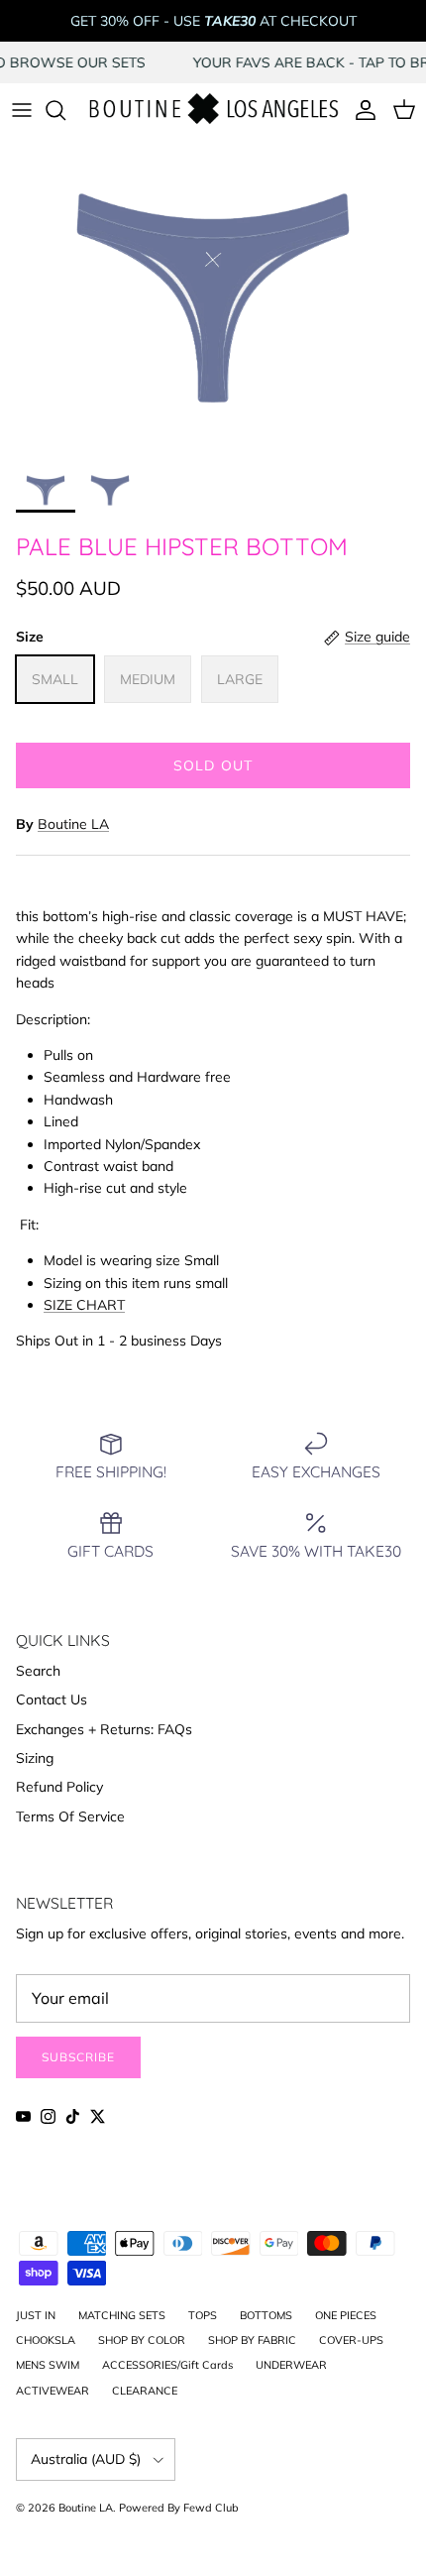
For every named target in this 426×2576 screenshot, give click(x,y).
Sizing (35, 1758)
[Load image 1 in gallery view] (213, 298)
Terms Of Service (70, 1816)
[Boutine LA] (213, 110)
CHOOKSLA (46, 2340)
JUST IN (36, 2315)
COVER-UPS (351, 2340)
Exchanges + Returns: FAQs (104, 1729)
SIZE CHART (84, 1305)
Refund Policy (59, 1787)
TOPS (203, 2315)
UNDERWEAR (291, 2365)
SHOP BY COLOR (142, 2340)
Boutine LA (73, 824)
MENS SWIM (48, 2365)
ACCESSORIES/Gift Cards (167, 2365)
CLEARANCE (145, 2391)
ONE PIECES (346, 2315)
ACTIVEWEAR (53, 2391)
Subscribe (78, 2057)
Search (38, 1671)
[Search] (65, 110)
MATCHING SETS (122, 2315)
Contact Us (52, 1699)
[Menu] (22, 110)
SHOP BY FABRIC (252, 2340)
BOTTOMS (266, 2315)
